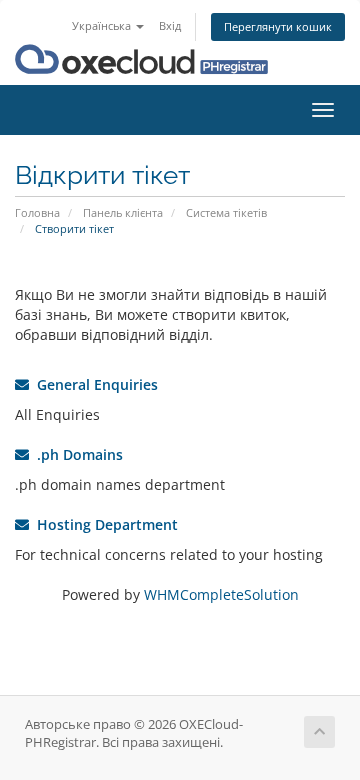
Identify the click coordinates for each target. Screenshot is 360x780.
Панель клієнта (123, 212)
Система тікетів (226, 212)
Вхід (170, 25)
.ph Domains (76, 454)
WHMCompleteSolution (221, 594)
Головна (37, 212)
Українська (103, 25)
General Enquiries (93, 384)
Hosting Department (103, 524)
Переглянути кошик (278, 26)
